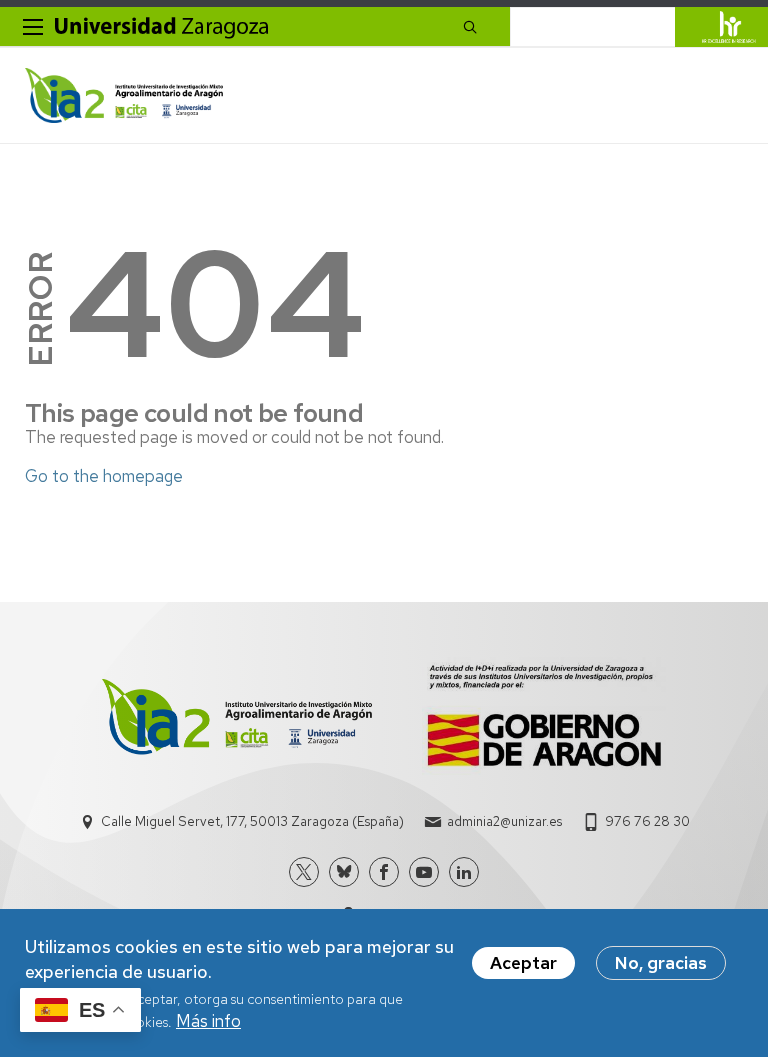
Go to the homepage (104, 476)
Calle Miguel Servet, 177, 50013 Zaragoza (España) (252, 821)
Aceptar (523, 963)
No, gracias (661, 963)
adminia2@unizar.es (504, 821)
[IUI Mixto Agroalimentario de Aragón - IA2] (124, 95)
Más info (208, 1021)
